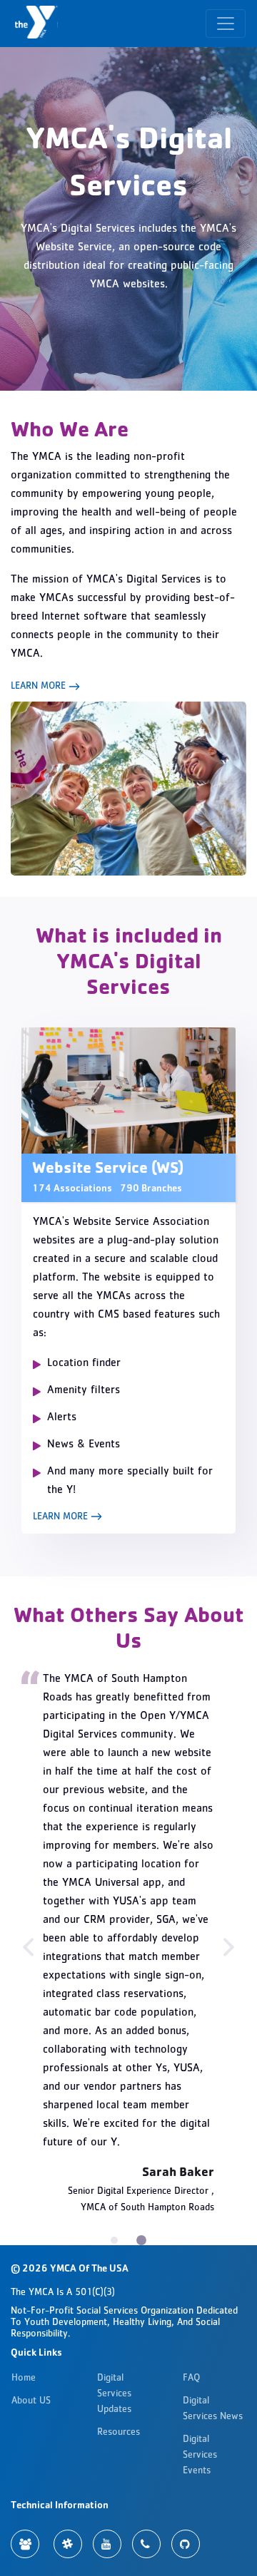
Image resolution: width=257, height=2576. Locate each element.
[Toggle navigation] (226, 24)
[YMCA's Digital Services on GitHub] (186, 2544)
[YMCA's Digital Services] (38, 24)
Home (24, 2379)
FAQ (191, 2379)
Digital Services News (213, 2409)
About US (31, 2401)
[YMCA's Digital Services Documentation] (25, 2544)
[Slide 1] (141, 2240)
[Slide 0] (114, 2240)
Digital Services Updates (114, 2394)
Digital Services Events (200, 2456)
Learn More (40, 687)
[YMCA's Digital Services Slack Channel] (68, 2544)
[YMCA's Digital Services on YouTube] (107, 2544)
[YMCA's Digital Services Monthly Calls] (146, 2544)
